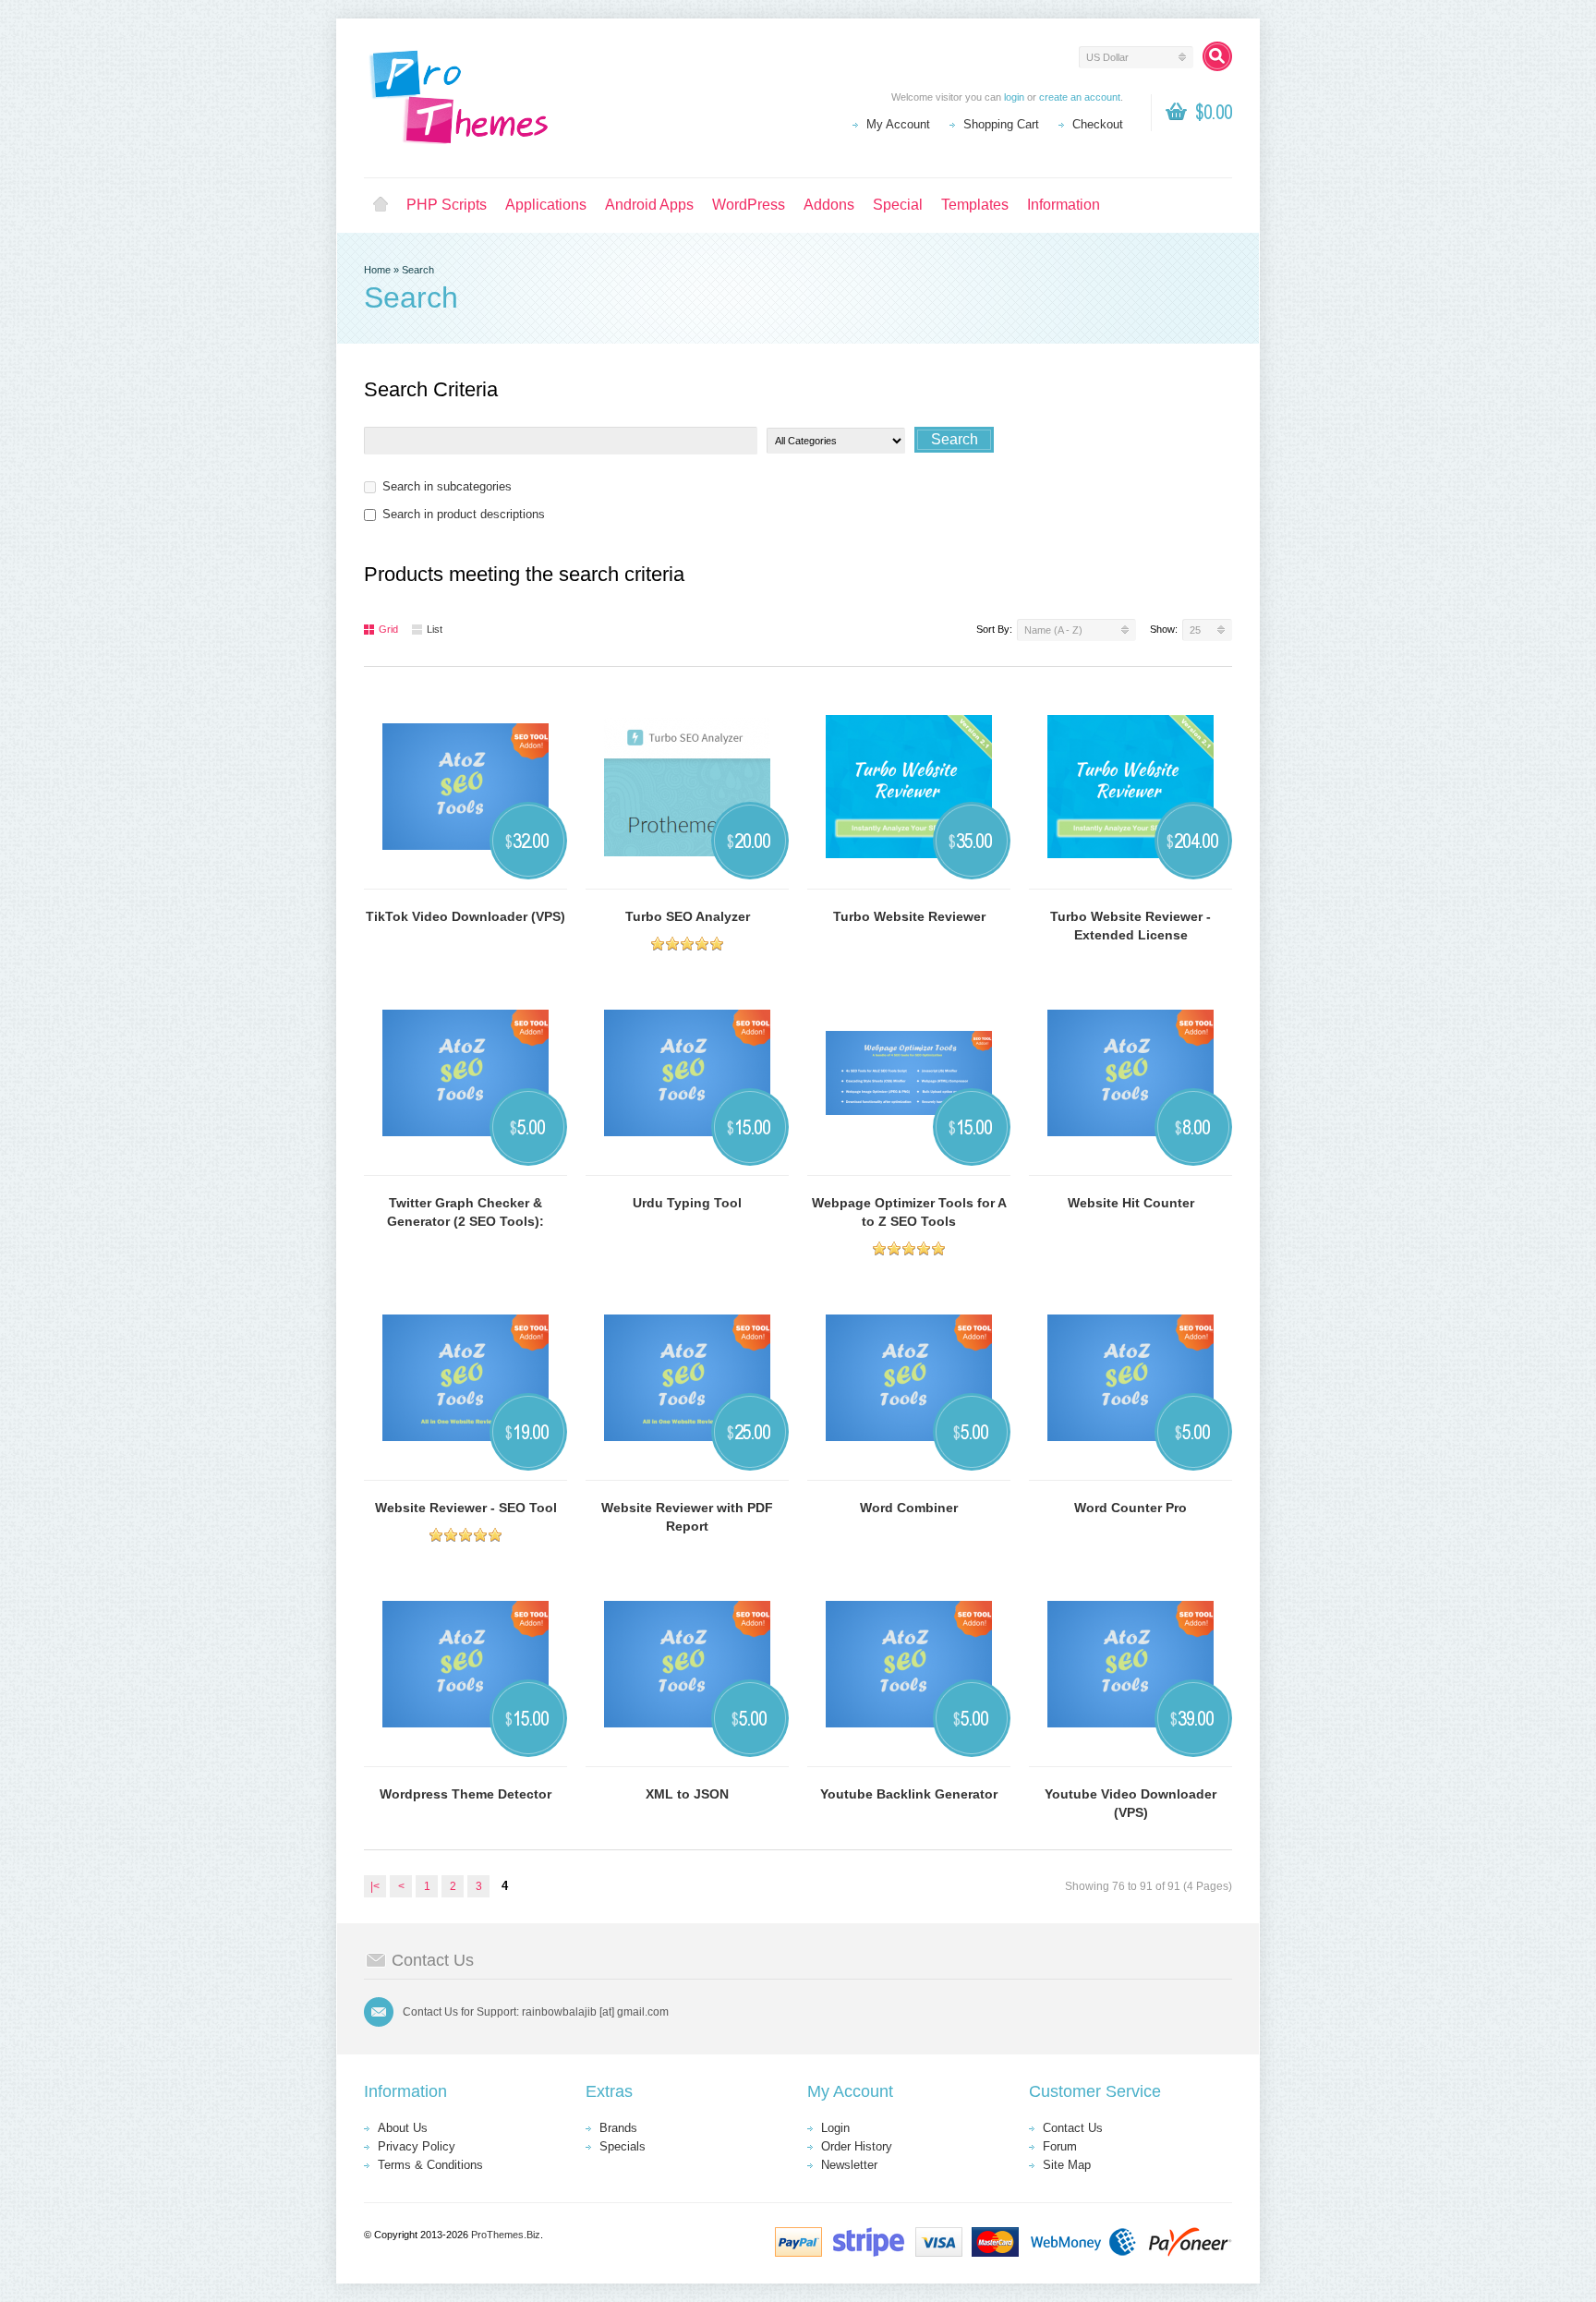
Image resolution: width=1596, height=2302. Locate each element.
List (435, 629)
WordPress (749, 205)
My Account (898, 124)
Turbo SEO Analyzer (688, 916)
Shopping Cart (1001, 124)
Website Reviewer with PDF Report (687, 1517)
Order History (857, 2146)
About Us (403, 2128)
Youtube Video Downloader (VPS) (1130, 1803)
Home (381, 205)
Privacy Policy (417, 2146)
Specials (623, 2146)
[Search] (1217, 56)
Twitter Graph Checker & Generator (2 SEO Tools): (465, 1212)
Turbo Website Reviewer (909, 916)
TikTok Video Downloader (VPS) (465, 916)
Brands (618, 2128)
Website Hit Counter (1131, 1203)
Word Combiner (909, 1508)
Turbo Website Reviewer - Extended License (1130, 926)
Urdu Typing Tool (687, 1203)
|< (375, 1886)
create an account (1080, 97)
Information (1064, 205)
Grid (388, 629)
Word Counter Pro (1130, 1508)
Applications (546, 205)
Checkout (1098, 124)
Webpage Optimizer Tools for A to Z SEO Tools (909, 1212)
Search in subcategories (447, 486)
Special (898, 205)
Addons (829, 205)
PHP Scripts (447, 205)
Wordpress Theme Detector (465, 1794)
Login (835, 2128)
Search (418, 270)
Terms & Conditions (430, 2165)
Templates (975, 205)
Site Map (1067, 2165)
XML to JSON (687, 1794)
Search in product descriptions (464, 514)
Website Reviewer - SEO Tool (466, 1508)
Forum (1060, 2146)
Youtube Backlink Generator (909, 1794)
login (1014, 97)
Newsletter (849, 2165)
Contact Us (1073, 2128)
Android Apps (649, 205)
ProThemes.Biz (506, 2235)
